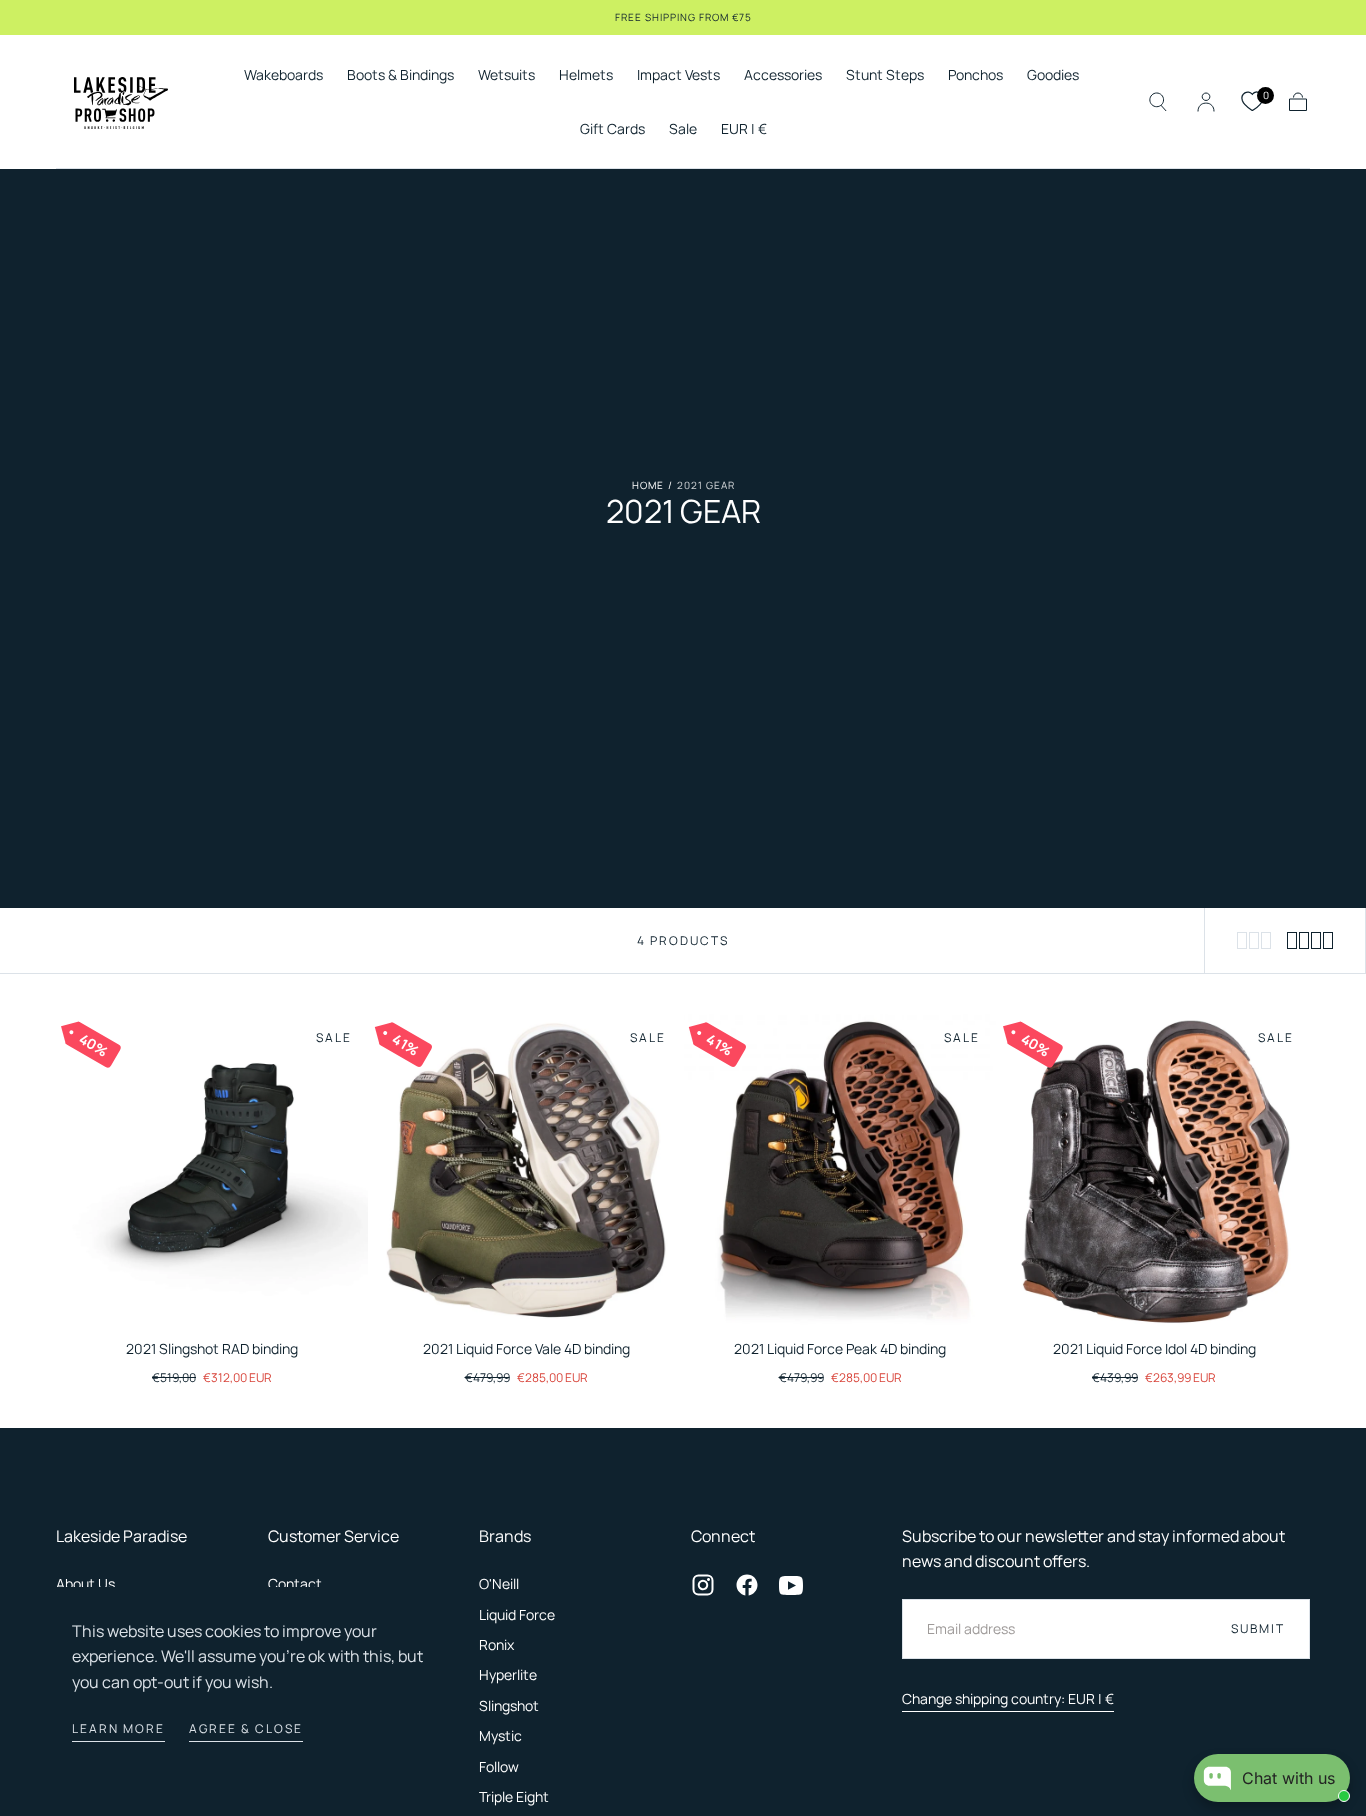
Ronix (496, 1644)
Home (648, 485)
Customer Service (333, 1536)
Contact (295, 1583)
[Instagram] (703, 1585)
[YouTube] (791, 1585)
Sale (683, 129)
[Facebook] (747, 1585)
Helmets (586, 75)
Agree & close (246, 1728)
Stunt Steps (885, 75)
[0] (1252, 102)
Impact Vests (678, 75)
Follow (499, 1766)
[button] (744, 132)
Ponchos (975, 75)
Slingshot (509, 1705)
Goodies (1053, 75)
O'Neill (499, 1583)
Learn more (118, 1728)
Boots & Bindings (400, 75)
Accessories (783, 75)
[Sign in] (1206, 102)
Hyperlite (508, 1674)
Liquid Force (517, 1614)
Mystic (500, 1735)
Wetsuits (506, 75)
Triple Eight (514, 1796)
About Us (85, 1583)
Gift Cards (612, 129)
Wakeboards (283, 75)
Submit (1258, 1628)
